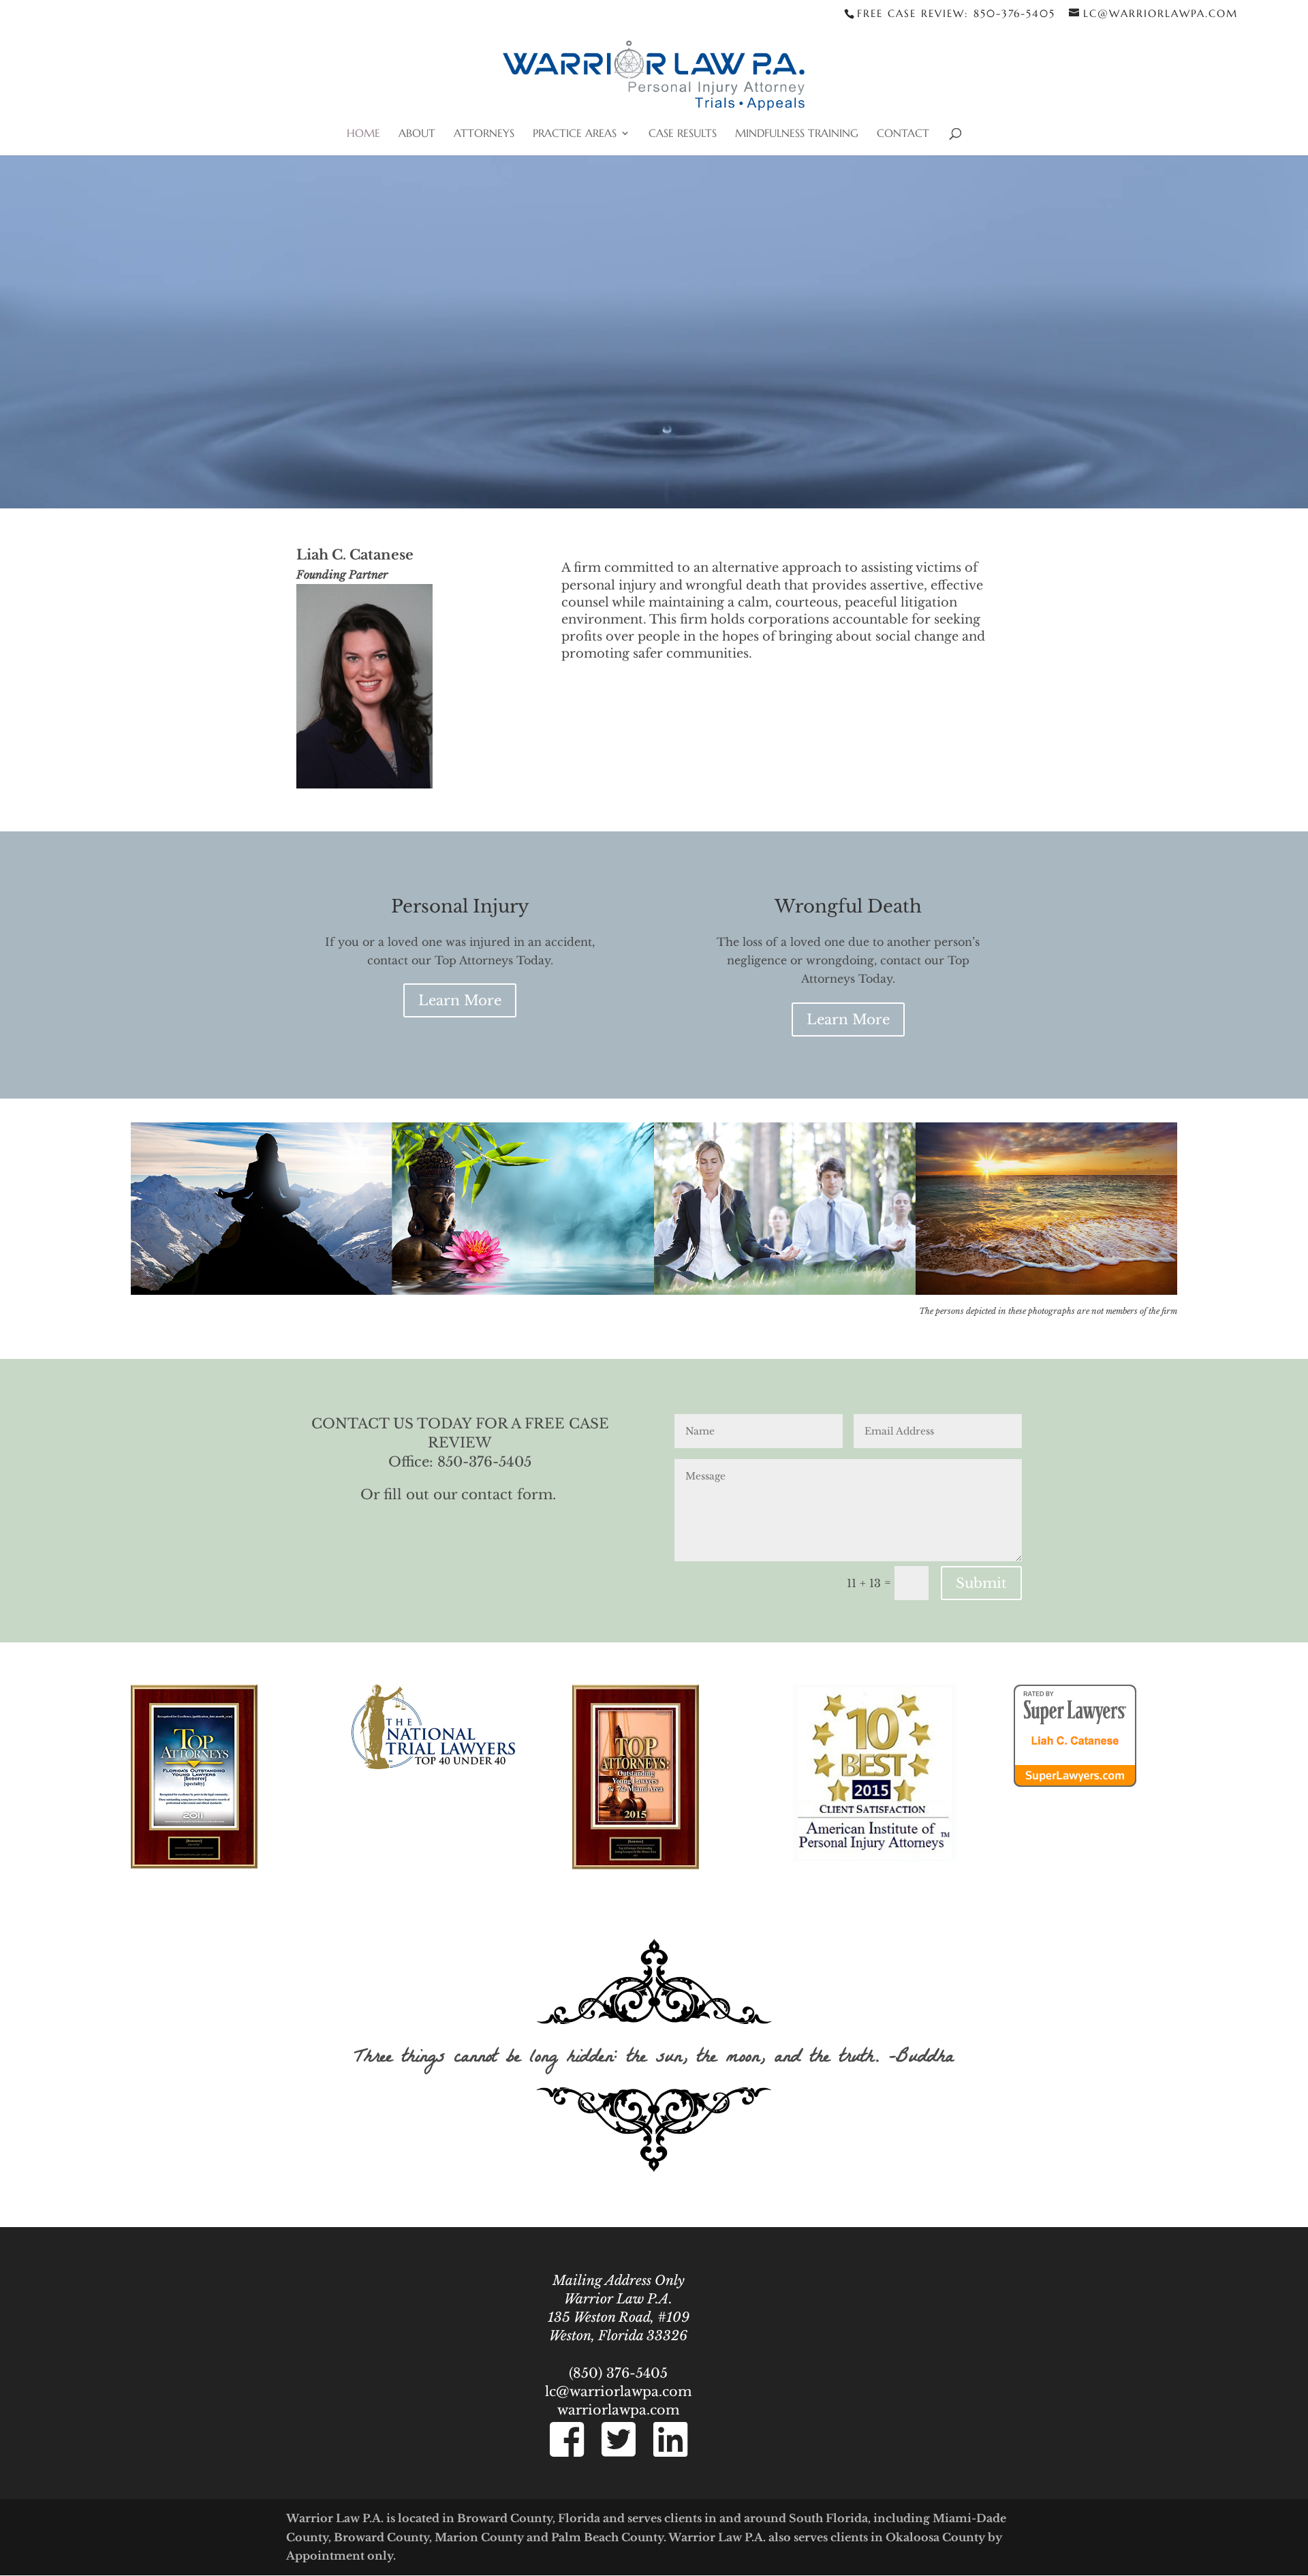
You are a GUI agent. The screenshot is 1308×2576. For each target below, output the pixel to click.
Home (363, 134)
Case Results (683, 134)
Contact (903, 134)
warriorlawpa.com (619, 2410)
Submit (981, 1583)
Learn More (460, 1000)
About (417, 134)
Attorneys (484, 134)
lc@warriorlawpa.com (619, 2391)
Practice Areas (575, 134)
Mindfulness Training (797, 134)
